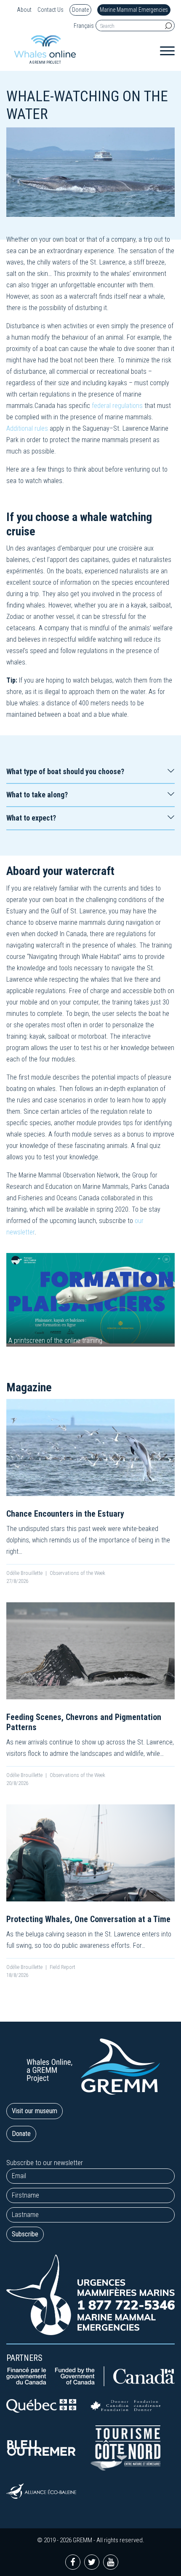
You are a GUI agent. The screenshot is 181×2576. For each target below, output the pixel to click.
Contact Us (51, 10)
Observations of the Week (77, 1573)
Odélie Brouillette (24, 1573)
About (24, 10)
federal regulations (117, 406)
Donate (80, 10)
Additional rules (27, 428)
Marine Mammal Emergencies (134, 10)
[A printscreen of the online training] (90, 1299)
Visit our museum (35, 2111)
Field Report (63, 1967)
